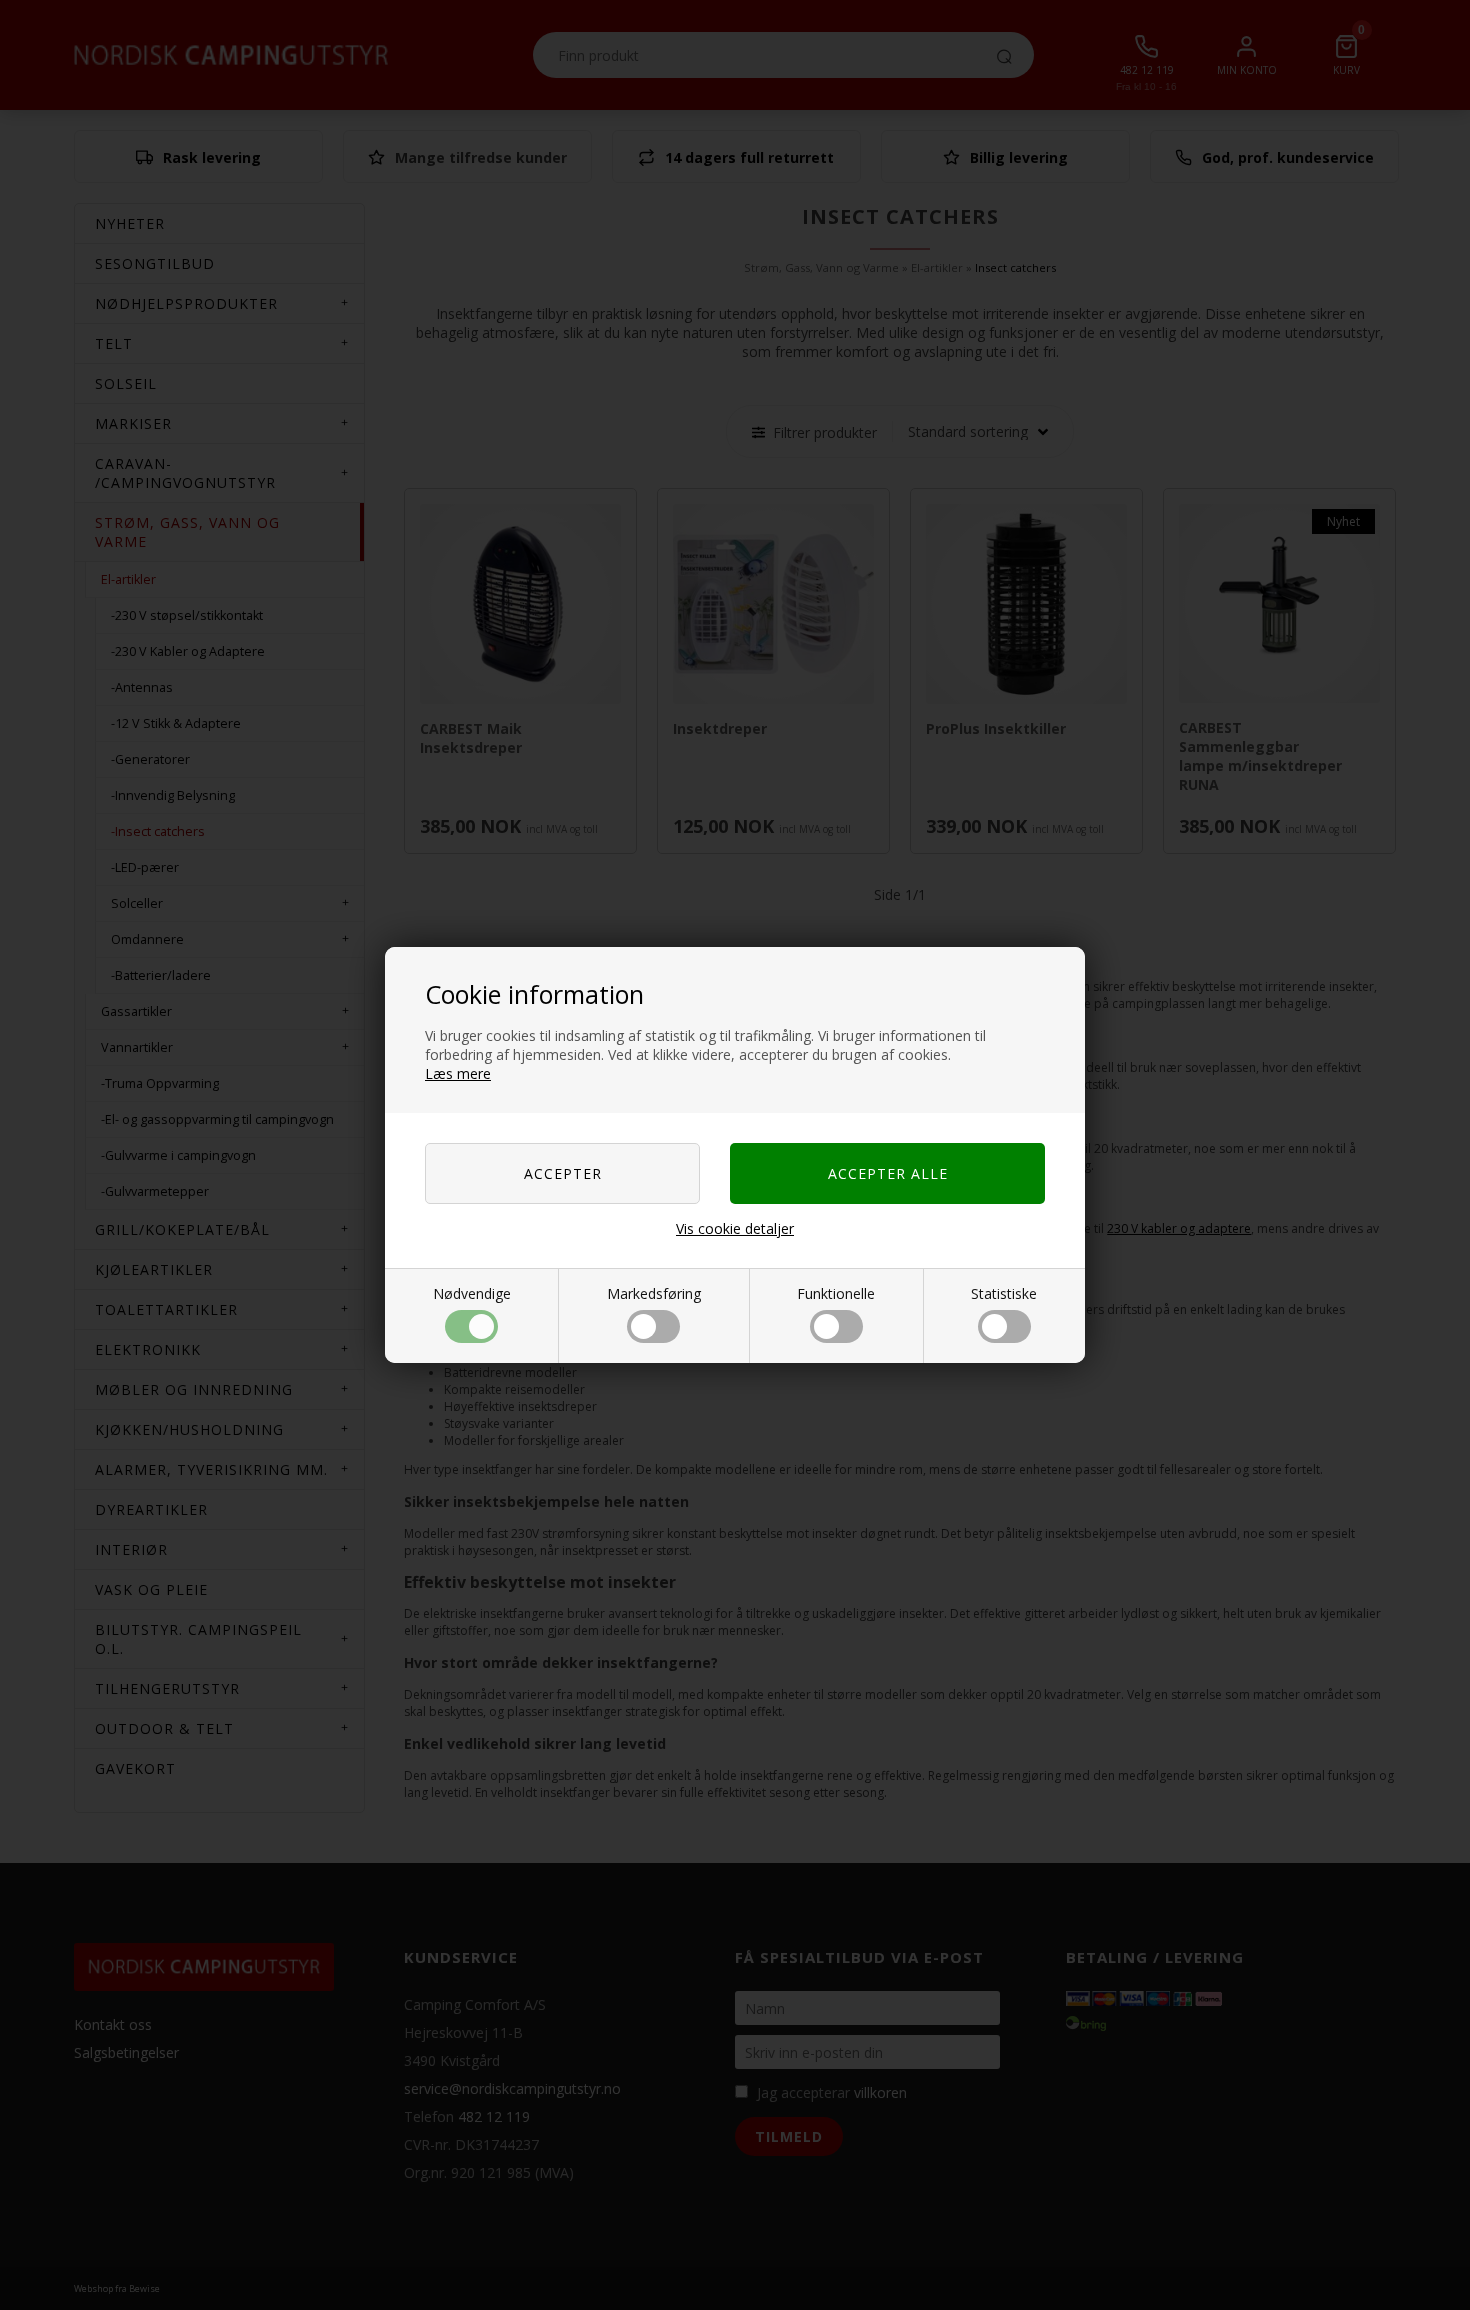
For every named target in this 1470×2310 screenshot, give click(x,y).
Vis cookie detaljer (735, 1228)
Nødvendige (472, 1293)
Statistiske (1004, 1293)
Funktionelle (836, 1293)
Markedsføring (654, 1293)
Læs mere (458, 1073)
